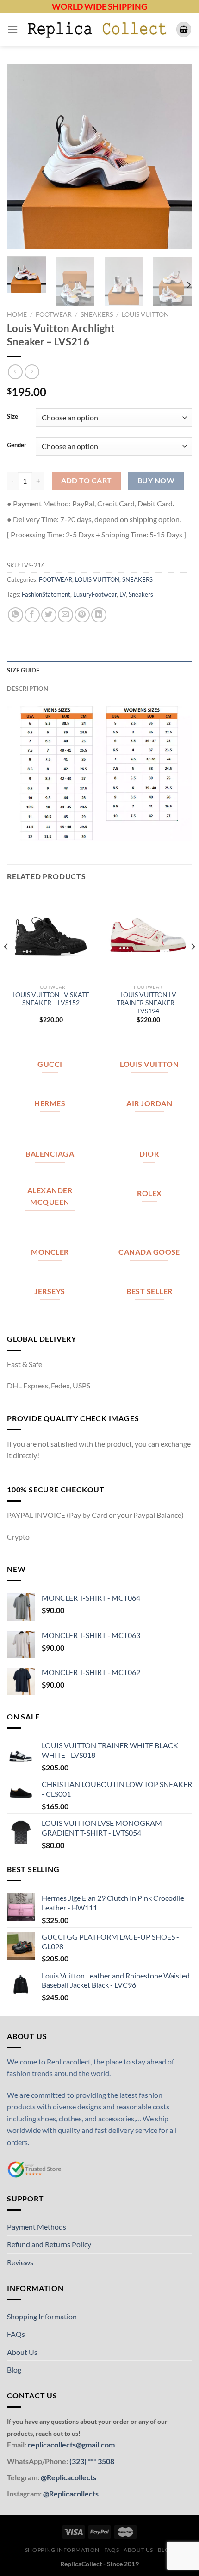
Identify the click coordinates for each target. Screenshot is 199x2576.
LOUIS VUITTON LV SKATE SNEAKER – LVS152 (51, 999)
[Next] (177, 157)
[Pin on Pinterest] (82, 615)
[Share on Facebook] (32, 615)
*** (92, 2461)
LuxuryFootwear (95, 594)
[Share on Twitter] (49, 615)
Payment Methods (37, 2227)
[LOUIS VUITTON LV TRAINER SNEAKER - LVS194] (148, 935)
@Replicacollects (68, 2477)
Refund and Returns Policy (49, 2244)
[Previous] (22, 157)
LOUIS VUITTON (145, 314)
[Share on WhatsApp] (16, 615)
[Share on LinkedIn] (99, 615)
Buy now (156, 481)
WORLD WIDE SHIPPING (99, 6)
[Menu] (12, 29)
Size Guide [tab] (23, 670)
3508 (105, 2461)
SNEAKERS (97, 314)
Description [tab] (28, 689)
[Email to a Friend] (65, 615)
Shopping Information (42, 2316)
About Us (22, 2352)
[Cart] (184, 29)
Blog (14, 2370)
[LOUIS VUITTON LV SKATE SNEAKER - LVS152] (51, 935)
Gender (17, 445)
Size (12, 417)
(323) (79, 2461)
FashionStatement (46, 594)
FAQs (16, 2334)
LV (123, 594)
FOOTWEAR (54, 314)
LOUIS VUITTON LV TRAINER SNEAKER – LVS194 (148, 1003)
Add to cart (87, 481)
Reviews (20, 2262)
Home (17, 314)
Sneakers (141, 594)
